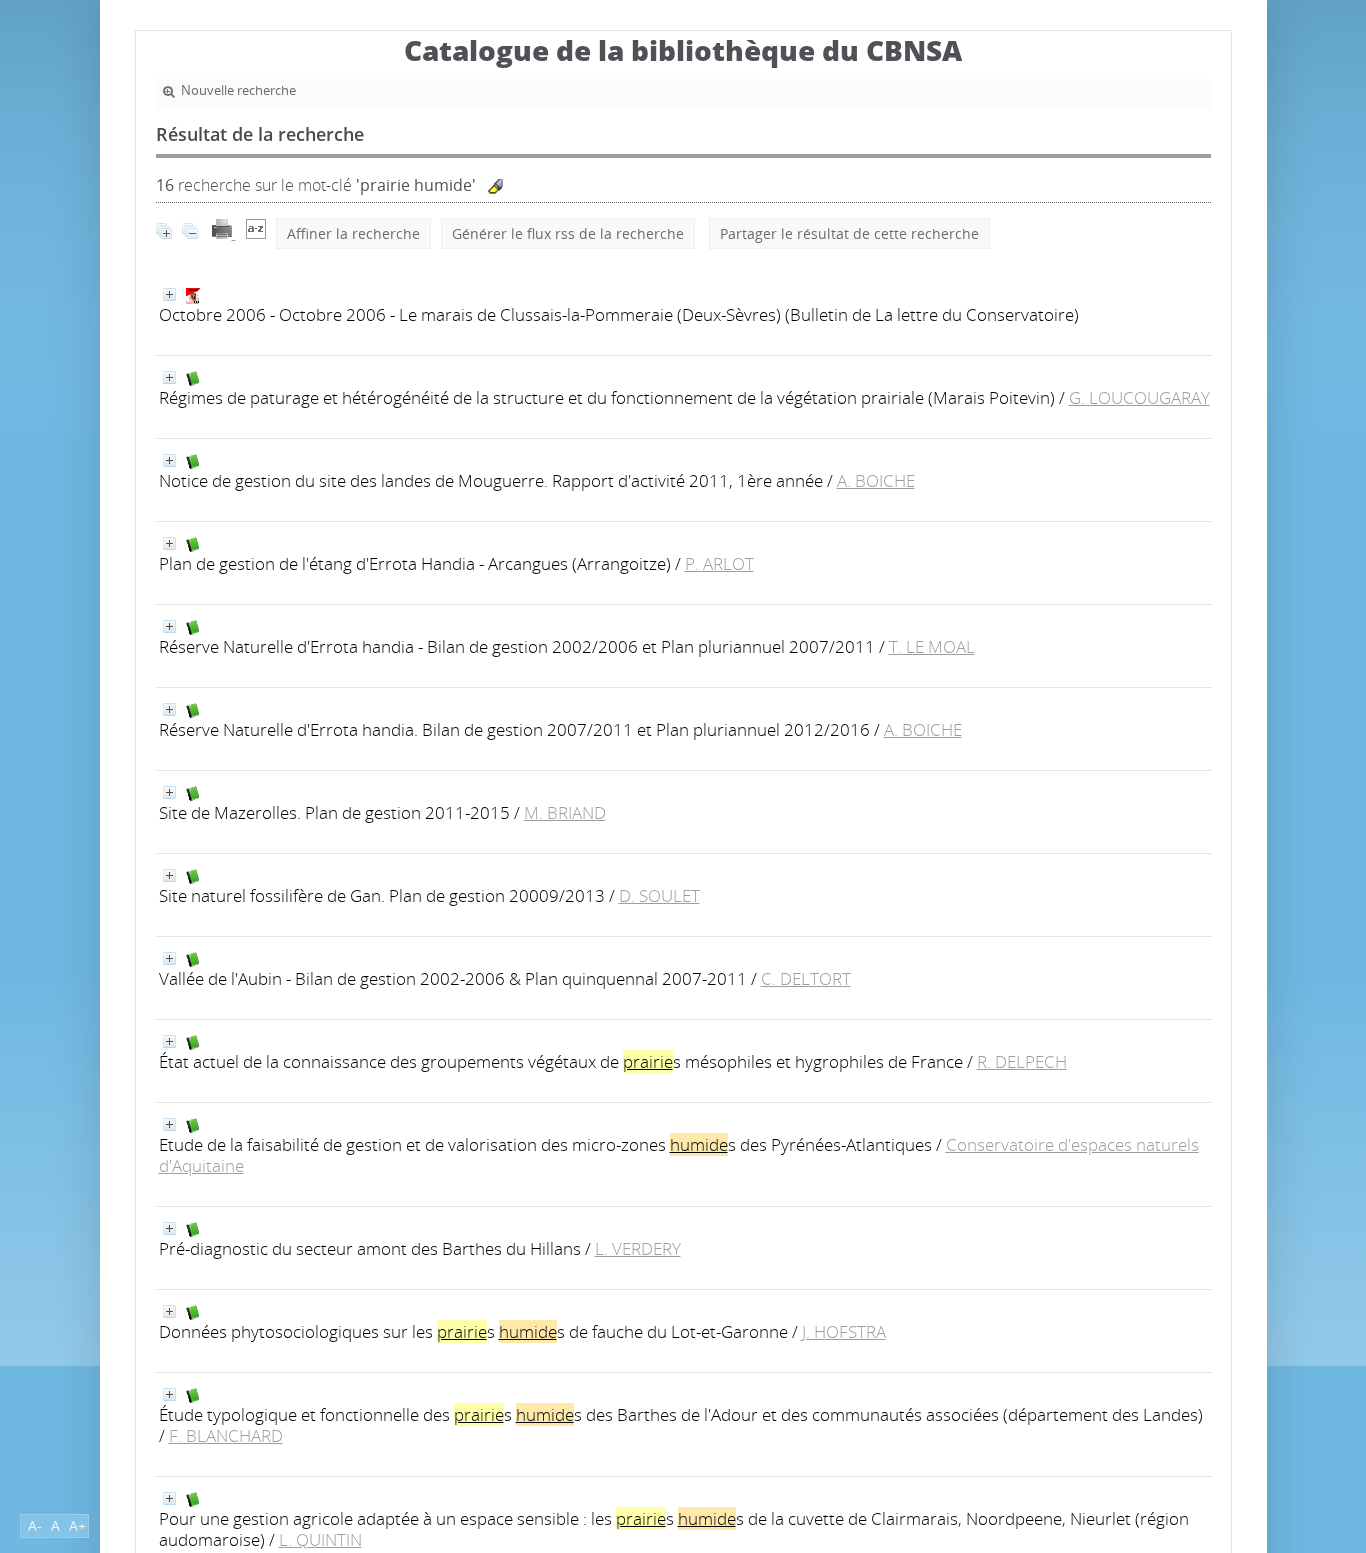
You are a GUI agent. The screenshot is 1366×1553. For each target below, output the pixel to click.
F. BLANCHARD (226, 1435)
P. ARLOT (719, 563)
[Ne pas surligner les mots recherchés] (495, 186)
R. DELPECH (1022, 1061)
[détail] (169, 294)
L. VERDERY (638, 1248)
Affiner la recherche (353, 233)
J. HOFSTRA (844, 1331)
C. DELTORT (806, 978)
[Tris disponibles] (256, 233)
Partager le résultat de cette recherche (849, 233)
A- (35, 1525)
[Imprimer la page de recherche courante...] (224, 233)
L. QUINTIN (320, 1539)
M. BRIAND (565, 812)
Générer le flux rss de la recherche (568, 233)
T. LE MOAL (932, 646)
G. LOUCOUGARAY (1139, 397)
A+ (77, 1525)
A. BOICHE (876, 480)
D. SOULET (659, 895)
